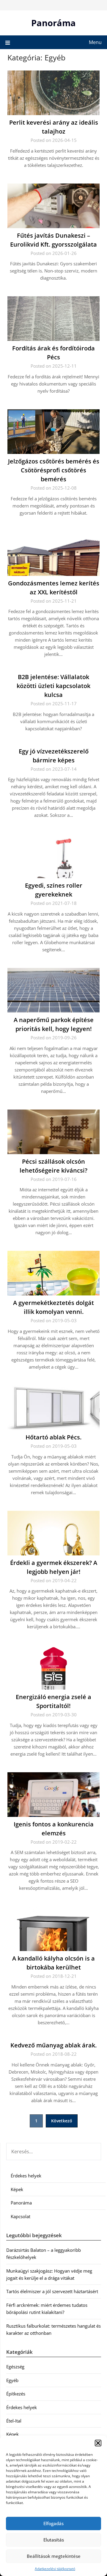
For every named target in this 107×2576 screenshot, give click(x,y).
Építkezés (16, 2394)
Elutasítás (54, 2540)
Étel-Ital (14, 2421)
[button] (98, 2443)
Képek (17, 2189)
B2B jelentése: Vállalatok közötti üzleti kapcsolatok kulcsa (53, 686)
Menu (95, 42)
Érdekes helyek (26, 2176)
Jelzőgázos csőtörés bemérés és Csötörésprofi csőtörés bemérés (54, 470)
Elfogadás (53, 2523)
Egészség (15, 2367)
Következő (62, 2121)
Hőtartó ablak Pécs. (53, 1437)
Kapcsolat (21, 2216)
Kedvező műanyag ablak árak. (53, 2045)
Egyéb (12, 2380)
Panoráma (53, 23)
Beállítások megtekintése (54, 2556)
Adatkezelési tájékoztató (55, 2569)
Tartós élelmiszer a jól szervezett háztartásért (52, 2291)
